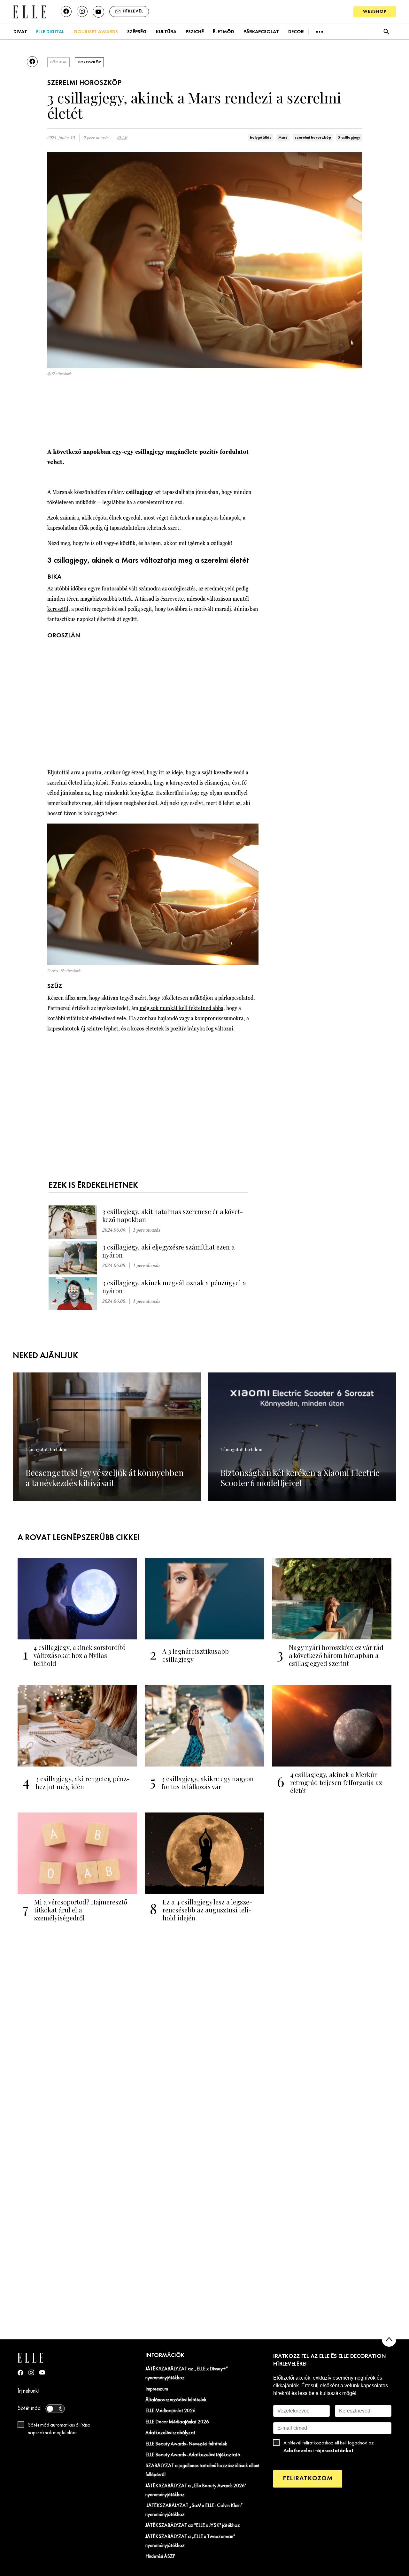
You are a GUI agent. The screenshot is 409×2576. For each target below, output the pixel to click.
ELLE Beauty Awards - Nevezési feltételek (186, 2444)
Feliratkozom (308, 2478)
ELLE (122, 138)
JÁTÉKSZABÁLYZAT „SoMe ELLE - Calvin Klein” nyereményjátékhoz (194, 2510)
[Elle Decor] (29, 11)
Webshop (375, 12)
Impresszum (157, 2389)
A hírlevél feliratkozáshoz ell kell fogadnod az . (329, 2447)
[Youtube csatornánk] (98, 12)
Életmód (224, 32)
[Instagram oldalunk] (82, 11)
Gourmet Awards (96, 32)
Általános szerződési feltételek (176, 2400)
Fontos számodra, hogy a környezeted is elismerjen (170, 783)
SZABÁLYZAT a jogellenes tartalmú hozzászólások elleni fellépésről (202, 2470)
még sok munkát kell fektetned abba (181, 1008)
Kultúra (166, 32)
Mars (283, 138)
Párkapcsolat (261, 32)
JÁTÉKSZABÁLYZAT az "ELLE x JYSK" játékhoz (193, 2526)
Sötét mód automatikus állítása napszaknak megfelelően (59, 2429)
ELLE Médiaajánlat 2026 (170, 2411)
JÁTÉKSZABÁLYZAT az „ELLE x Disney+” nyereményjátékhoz (187, 2374)
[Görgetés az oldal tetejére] (389, 2340)
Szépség (137, 32)
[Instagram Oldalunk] (31, 2372)
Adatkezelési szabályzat (170, 2433)
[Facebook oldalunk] (66, 11)
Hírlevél (133, 11)
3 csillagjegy (349, 138)
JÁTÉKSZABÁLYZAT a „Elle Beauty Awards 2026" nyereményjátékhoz (196, 2490)
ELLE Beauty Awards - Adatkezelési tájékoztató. (193, 2455)
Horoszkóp (89, 62)
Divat (20, 32)
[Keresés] (386, 32)
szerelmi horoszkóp (313, 138)
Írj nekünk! (29, 2391)
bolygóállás (261, 138)
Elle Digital (50, 32)
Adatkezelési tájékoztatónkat (318, 2451)
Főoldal (58, 62)
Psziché (195, 32)
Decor (296, 32)
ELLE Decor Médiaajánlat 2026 (177, 2422)
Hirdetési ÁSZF (160, 2557)
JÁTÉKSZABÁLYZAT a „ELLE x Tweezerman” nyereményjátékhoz (190, 2541)
